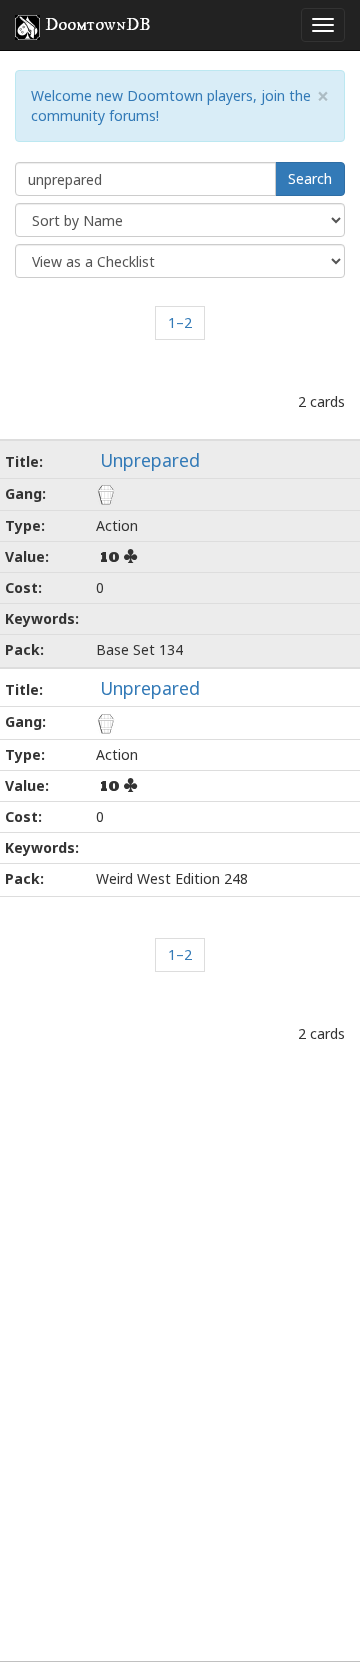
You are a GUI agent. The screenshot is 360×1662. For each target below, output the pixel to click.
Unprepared (150, 460)
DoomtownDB (98, 25)
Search (310, 178)
